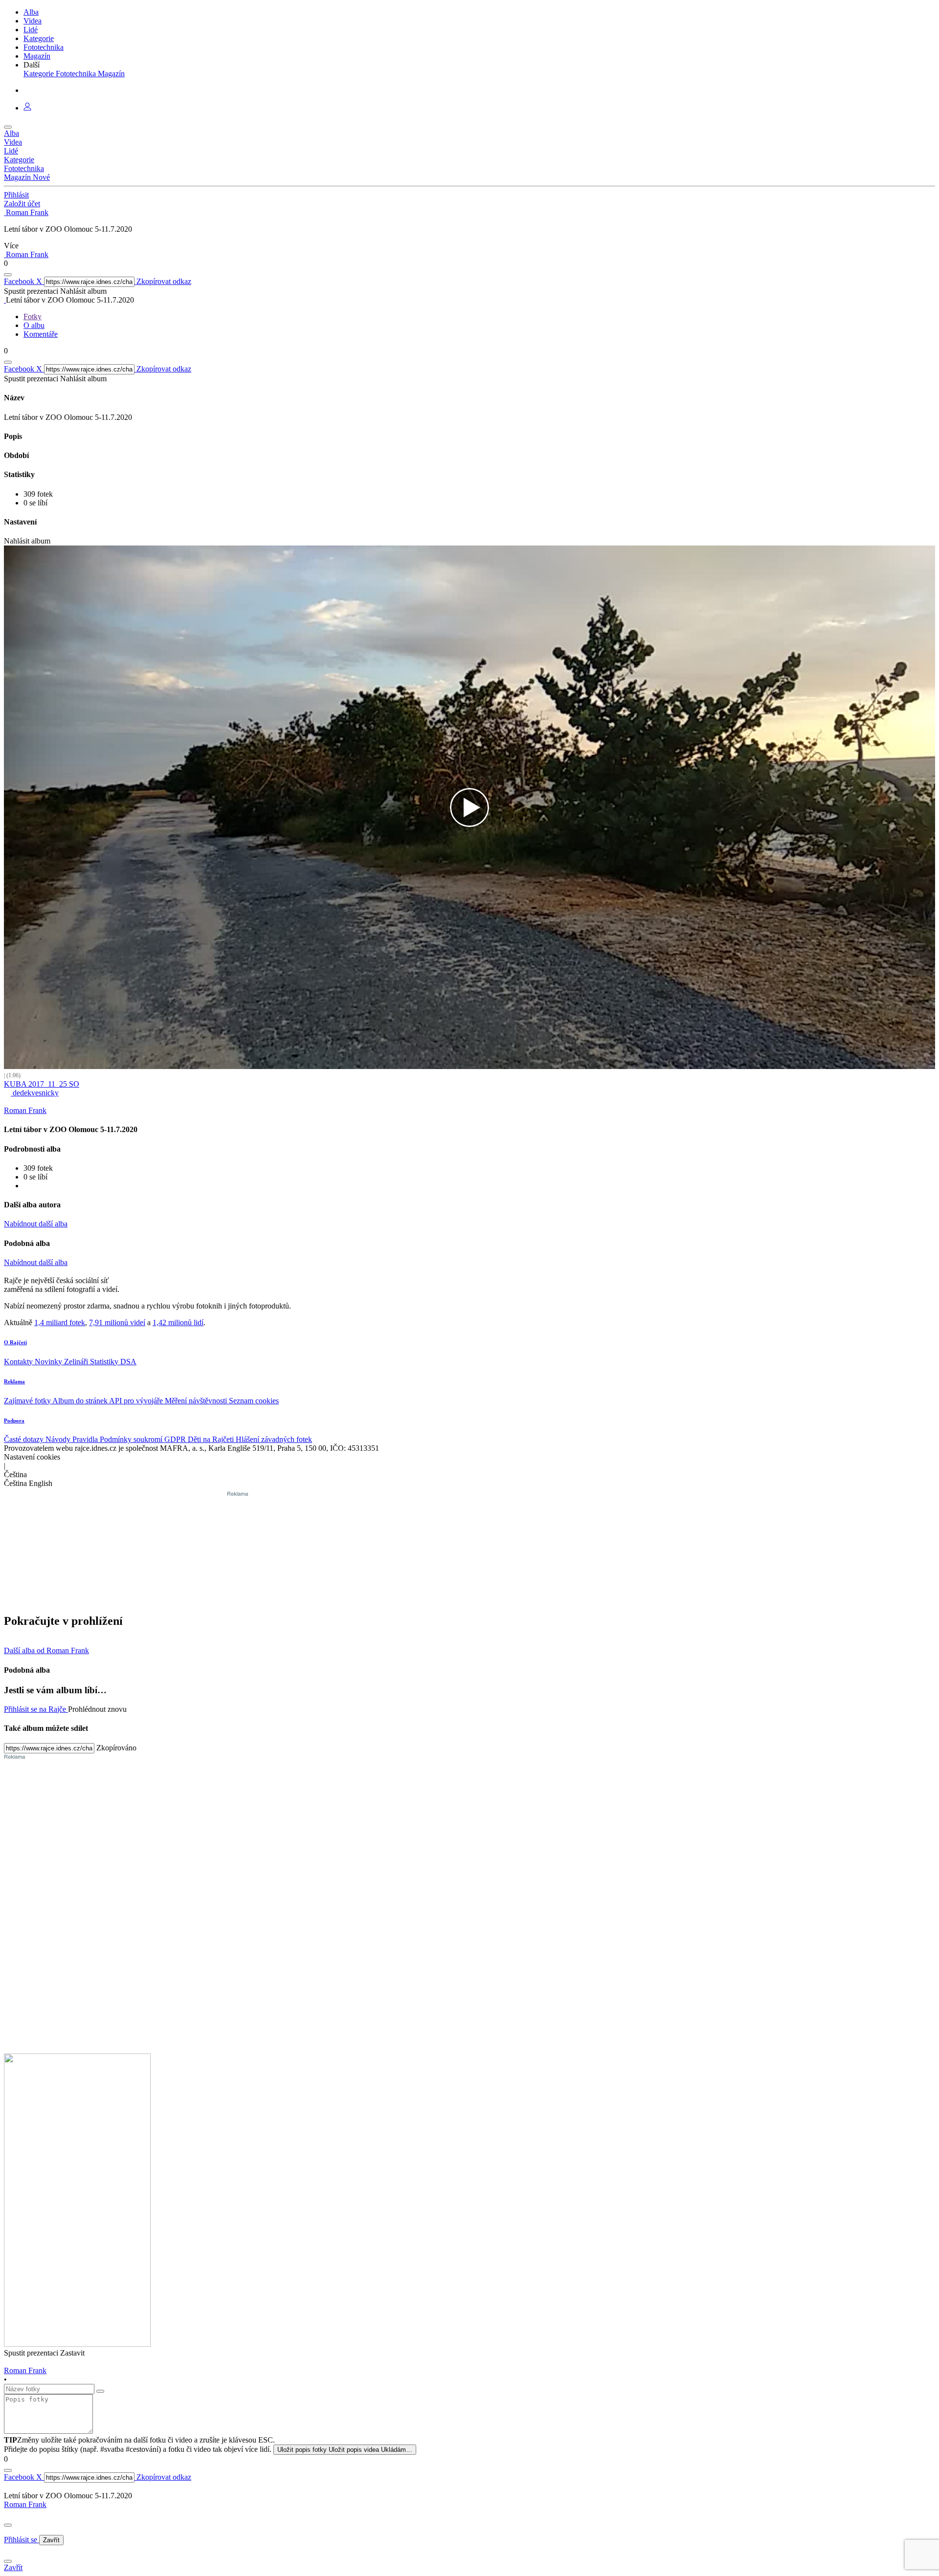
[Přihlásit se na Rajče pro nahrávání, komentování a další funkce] (27, 108)
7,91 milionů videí (117, 1322)
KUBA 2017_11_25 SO (42, 1084)
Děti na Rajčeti (212, 1439)
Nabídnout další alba (36, 1224)
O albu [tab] (34, 325)
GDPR (176, 1439)
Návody (59, 1439)
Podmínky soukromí (132, 1439)
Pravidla (86, 1439)
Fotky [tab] (33, 317)
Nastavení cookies (32, 1457)
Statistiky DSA (113, 1362)
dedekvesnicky (35, 1093)
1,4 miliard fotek (60, 1322)
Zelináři (77, 1362)
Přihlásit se (22, 2540)
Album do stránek (81, 1401)
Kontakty (19, 1362)
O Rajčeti (15, 1342)
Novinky (49, 1362)
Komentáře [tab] (41, 334)
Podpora (14, 1420)
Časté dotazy (25, 1439)
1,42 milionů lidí (178, 1322)
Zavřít (51, 2540)
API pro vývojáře (137, 1401)
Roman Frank (25, 2504)
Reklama (14, 1381)
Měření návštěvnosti (197, 1401)
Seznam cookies (254, 1401)
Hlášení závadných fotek (274, 1439)
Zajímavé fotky (28, 1401)
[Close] (8, 2525)
